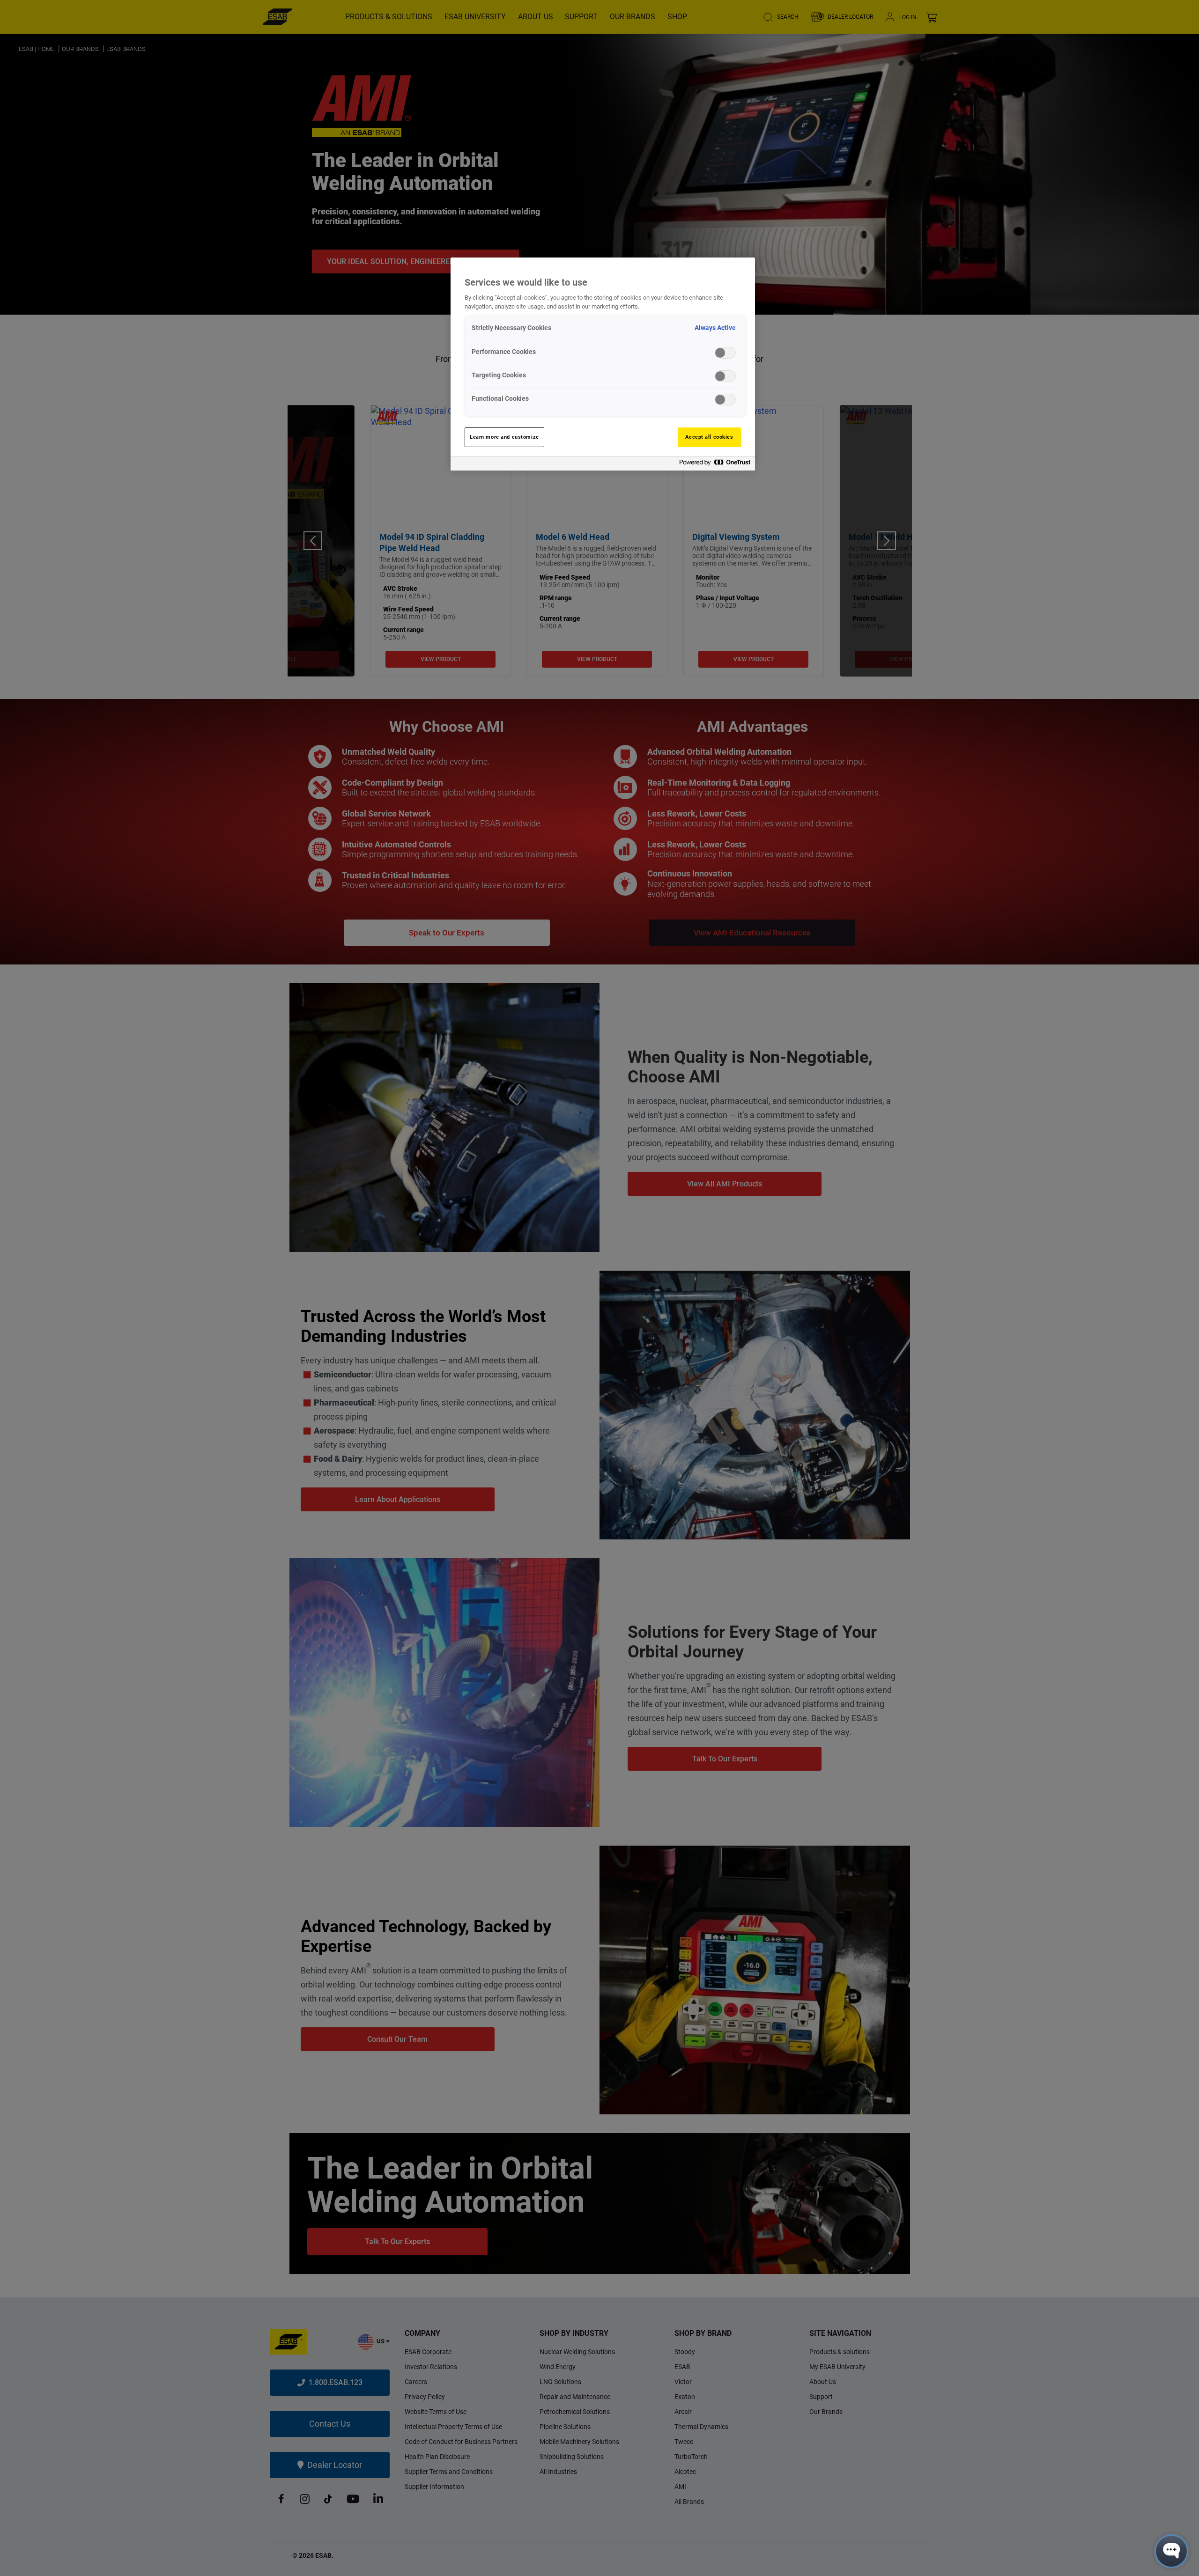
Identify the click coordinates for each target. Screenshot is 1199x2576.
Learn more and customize (504, 437)
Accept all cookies (709, 437)
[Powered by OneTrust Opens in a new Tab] (715, 465)
